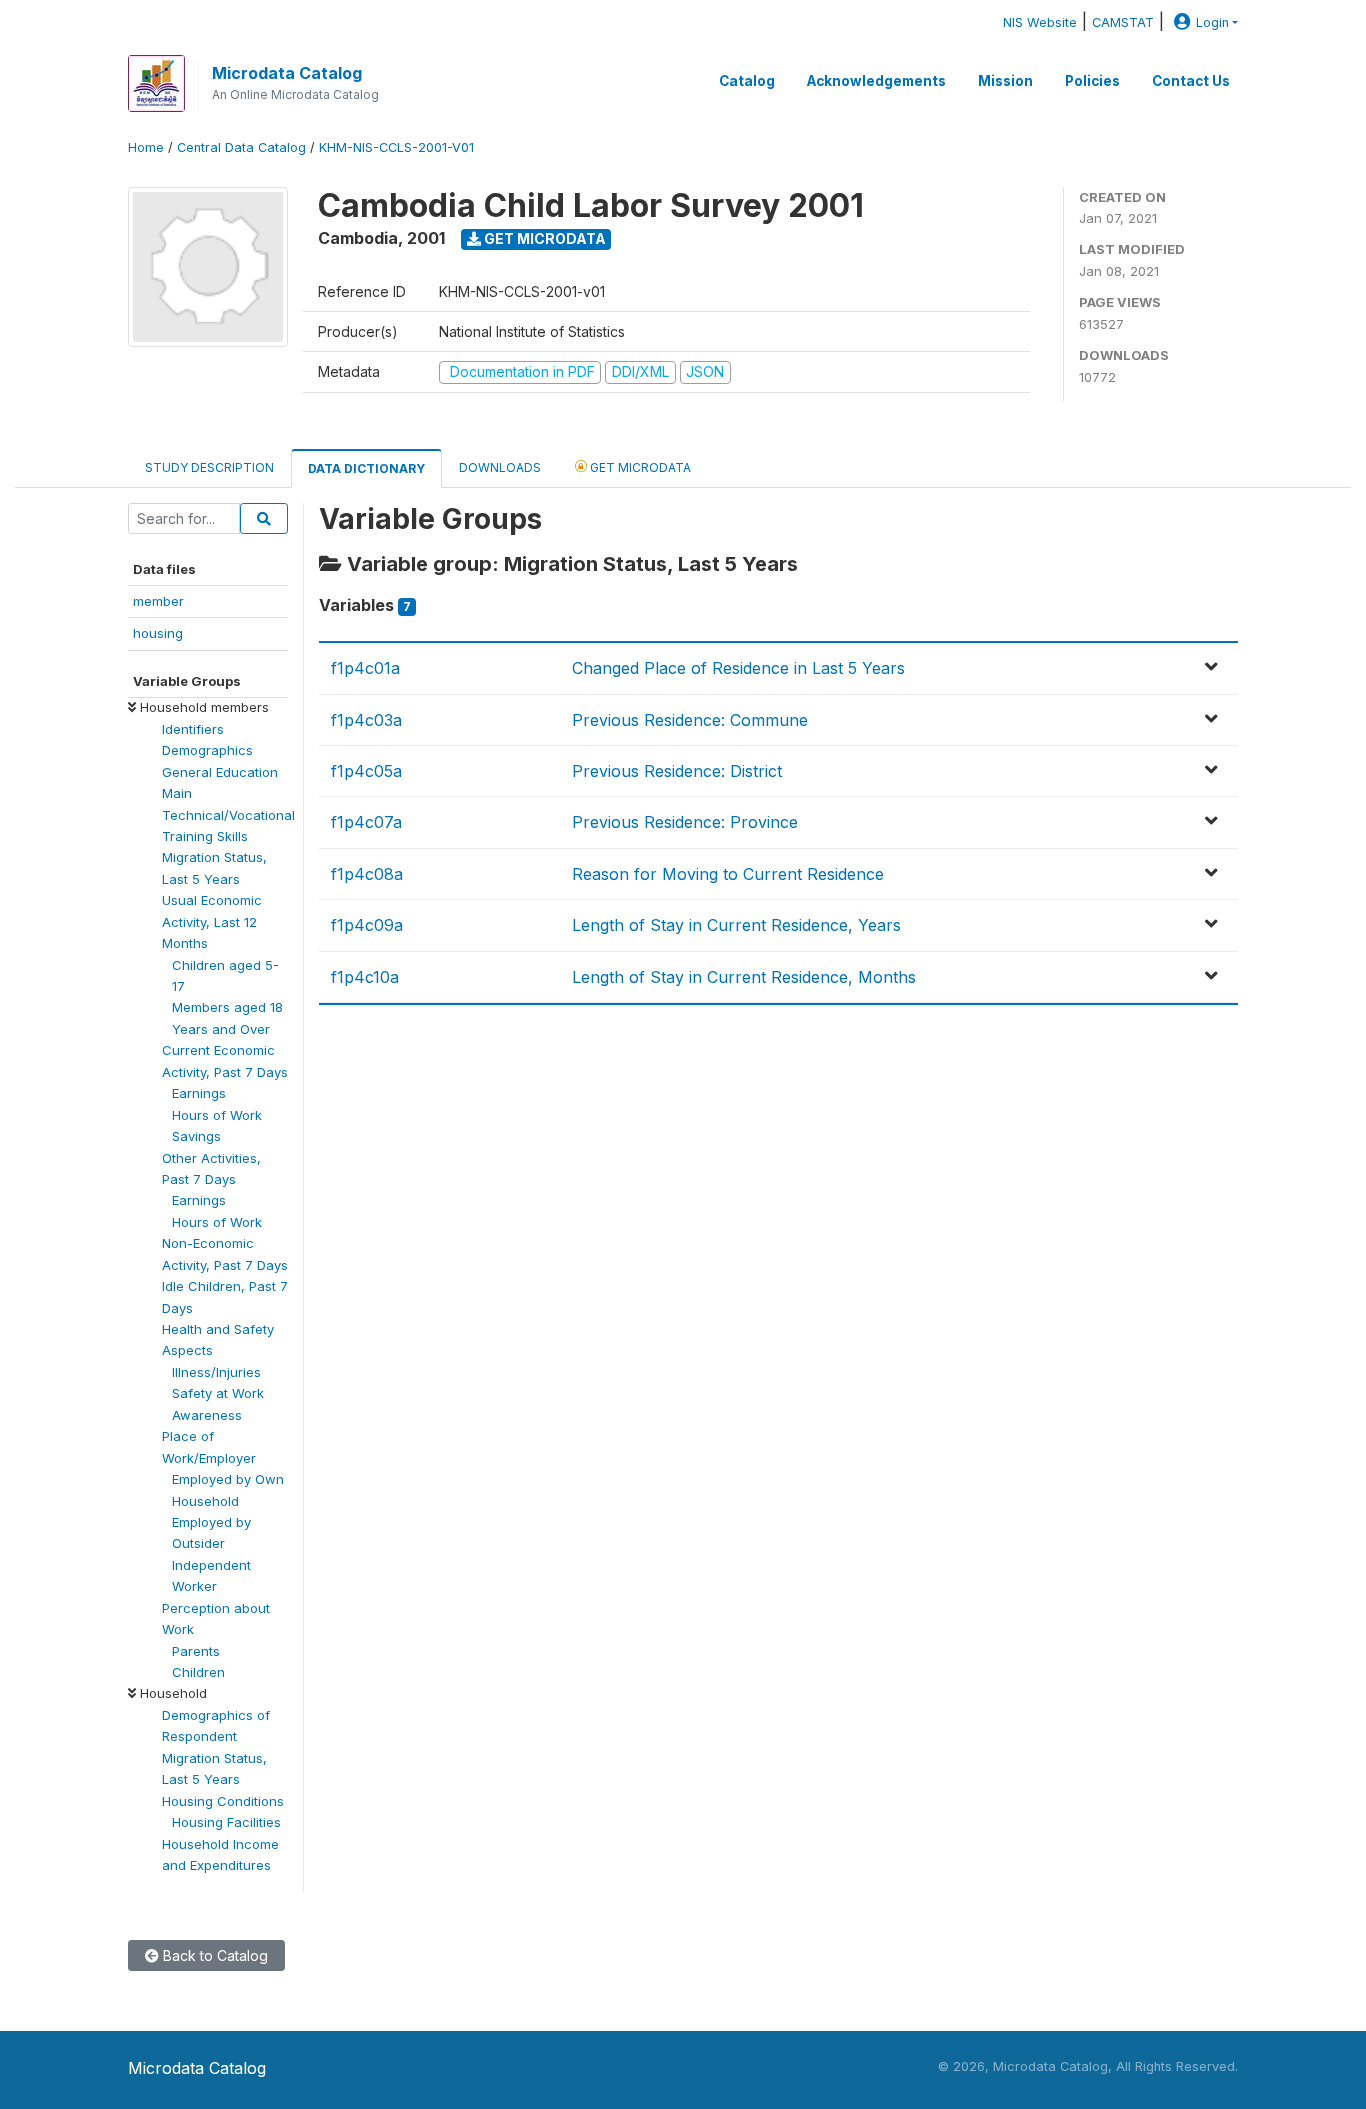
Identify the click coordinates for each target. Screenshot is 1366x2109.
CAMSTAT (1123, 22)
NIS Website (1040, 22)
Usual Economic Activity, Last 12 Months (212, 921)
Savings (196, 1136)
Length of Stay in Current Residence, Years (736, 925)
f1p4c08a (367, 874)
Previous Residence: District (677, 771)
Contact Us (1191, 81)
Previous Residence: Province (685, 822)
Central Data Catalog (241, 147)
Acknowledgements (876, 81)
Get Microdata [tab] (639, 467)
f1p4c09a (367, 925)
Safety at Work (218, 1393)
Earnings (199, 1093)
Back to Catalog (213, 1955)
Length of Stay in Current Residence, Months (744, 977)
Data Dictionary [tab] (366, 468)
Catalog (747, 81)
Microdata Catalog (287, 73)
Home (146, 147)
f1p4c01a (365, 668)
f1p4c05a (366, 771)
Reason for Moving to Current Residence (728, 874)
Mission (1005, 81)
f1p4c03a (366, 720)
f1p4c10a (365, 977)
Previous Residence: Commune (690, 720)
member (158, 601)
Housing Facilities (226, 1822)
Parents (196, 1651)
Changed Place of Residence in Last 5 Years (738, 668)
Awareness (207, 1415)
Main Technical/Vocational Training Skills (228, 814)
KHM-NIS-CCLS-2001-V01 (396, 147)
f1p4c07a (366, 822)
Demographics (207, 750)
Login (1212, 22)
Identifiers (193, 729)
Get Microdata (543, 238)
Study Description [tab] (209, 467)
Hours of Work (217, 1115)
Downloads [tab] (500, 467)
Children (198, 1672)
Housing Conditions (223, 1801)
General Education (220, 772)
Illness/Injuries (216, 1372)
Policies (1092, 81)
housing (158, 633)
